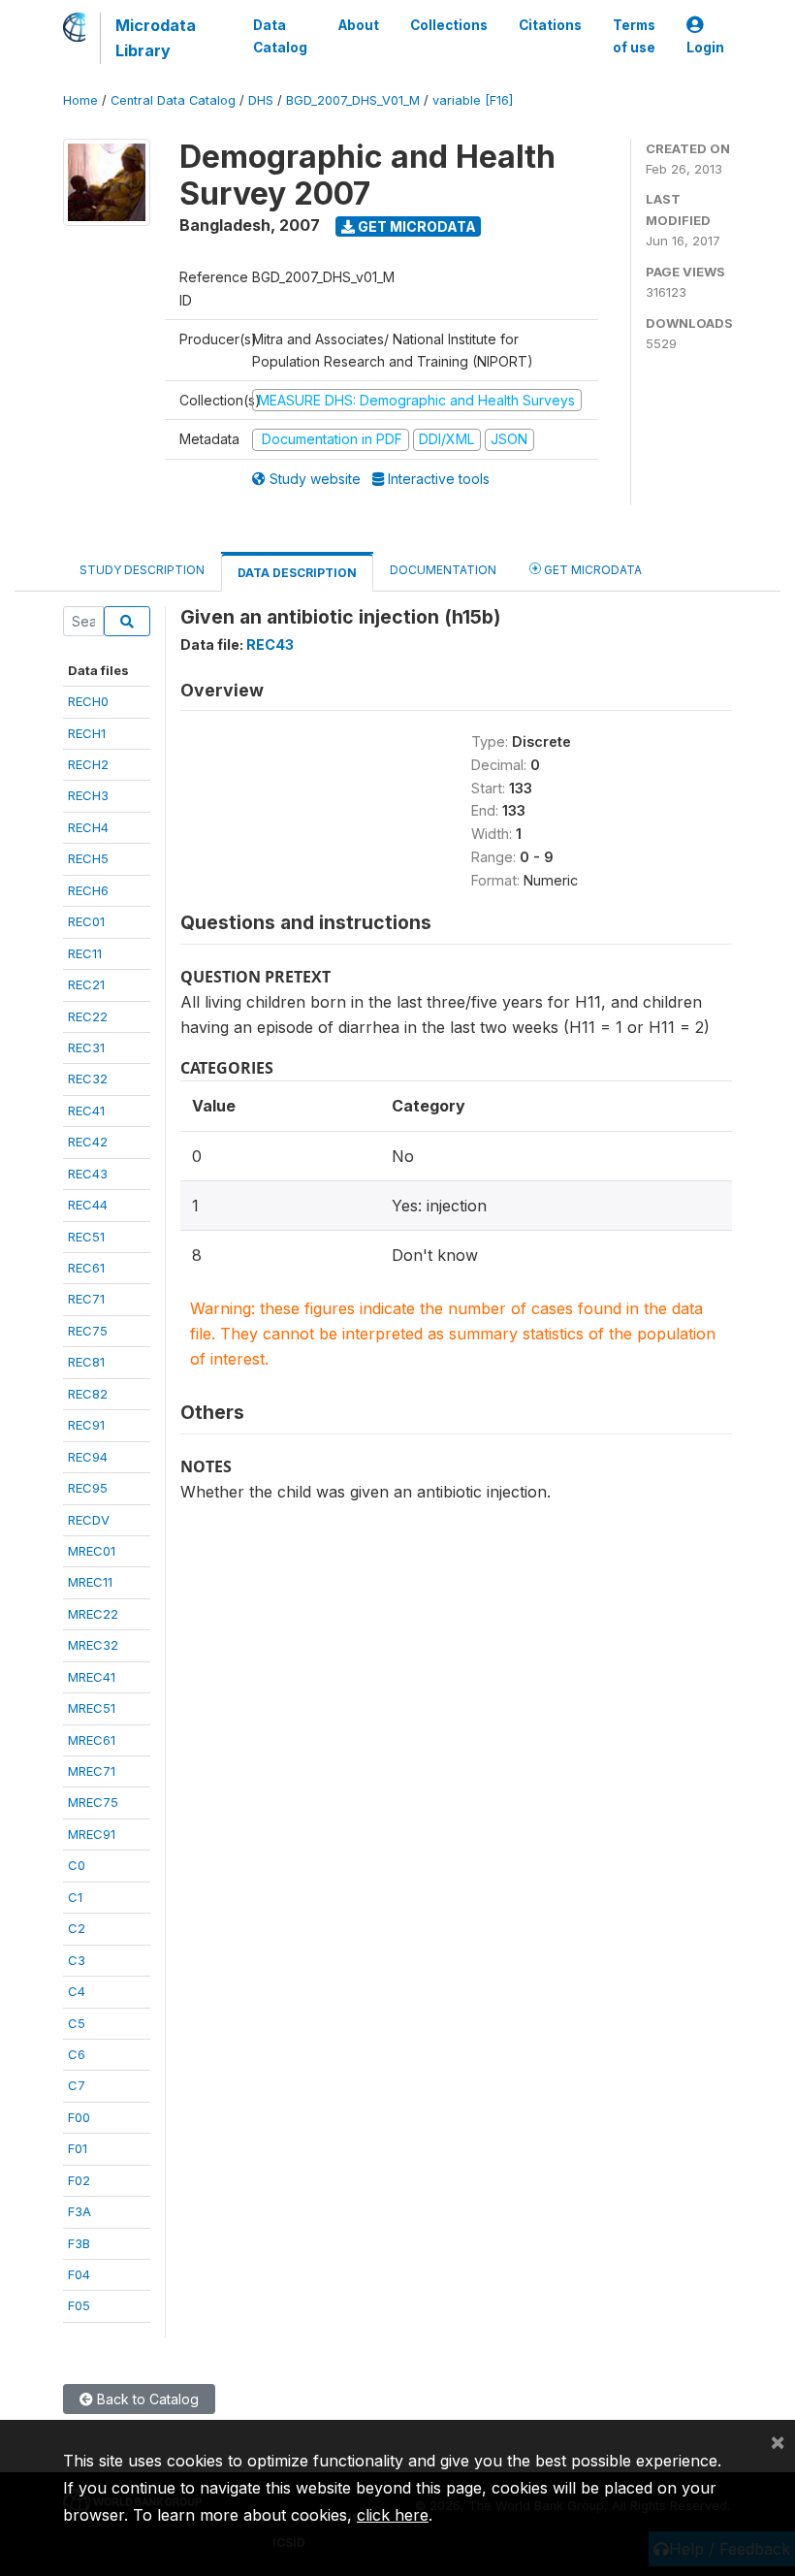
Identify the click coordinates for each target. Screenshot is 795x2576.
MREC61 (92, 1740)
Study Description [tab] (142, 570)
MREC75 (93, 1802)
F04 (79, 2274)
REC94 (88, 1457)
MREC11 (90, 1582)
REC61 (86, 1268)
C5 (77, 2023)
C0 (77, 1865)
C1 (75, 1897)
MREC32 (93, 1645)
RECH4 (88, 827)
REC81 (86, 1362)
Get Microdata (415, 226)
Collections (449, 25)
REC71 (86, 1299)
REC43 (88, 1174)
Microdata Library (156, 38)
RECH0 (88, 701)
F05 (79, 2305)
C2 (77, 1928)
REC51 (86, 1237)
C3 (77, 1960)
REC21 (86, 984)
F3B (79, 2243)
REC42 (88, 1142)
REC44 (88, 1205)
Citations (550, 25)
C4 (77, 1991)
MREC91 (92, 1834)
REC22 (88, 1016)
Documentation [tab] (443, 570)
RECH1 (87, 733)
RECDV (89, 1520)
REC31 (86, 1047)
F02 (79, 2180)
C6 (77, 2054)
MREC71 (92, 1771)
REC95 (88, 1488)
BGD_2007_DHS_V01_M (353, 100)
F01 (78, 2148)
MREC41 (92, 1677)
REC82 (88, 1394)
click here (393, 2515)
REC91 (86, 1425)
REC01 (86, 921)
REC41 (86, 1111)
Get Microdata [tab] (591, 570)
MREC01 (92, 1551)
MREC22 (93, 1614)
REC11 (85, 953)
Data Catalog (280, 36)
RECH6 (88, 890)
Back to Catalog (146, 2399)
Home (80, 100)
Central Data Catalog (173, 100)
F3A (79, 2211)
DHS (261, 100)
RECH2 (88, 764)
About (359, 25)
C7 (77, 2085)
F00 (79, 2117)
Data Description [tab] (297, 573)
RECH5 (88, 858)
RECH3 (88, 795)
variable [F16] (473, 100)
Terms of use (634, 36)
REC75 (88, 1331)
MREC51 (92, 1708)
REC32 (88, 1079)
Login (705, 48)
